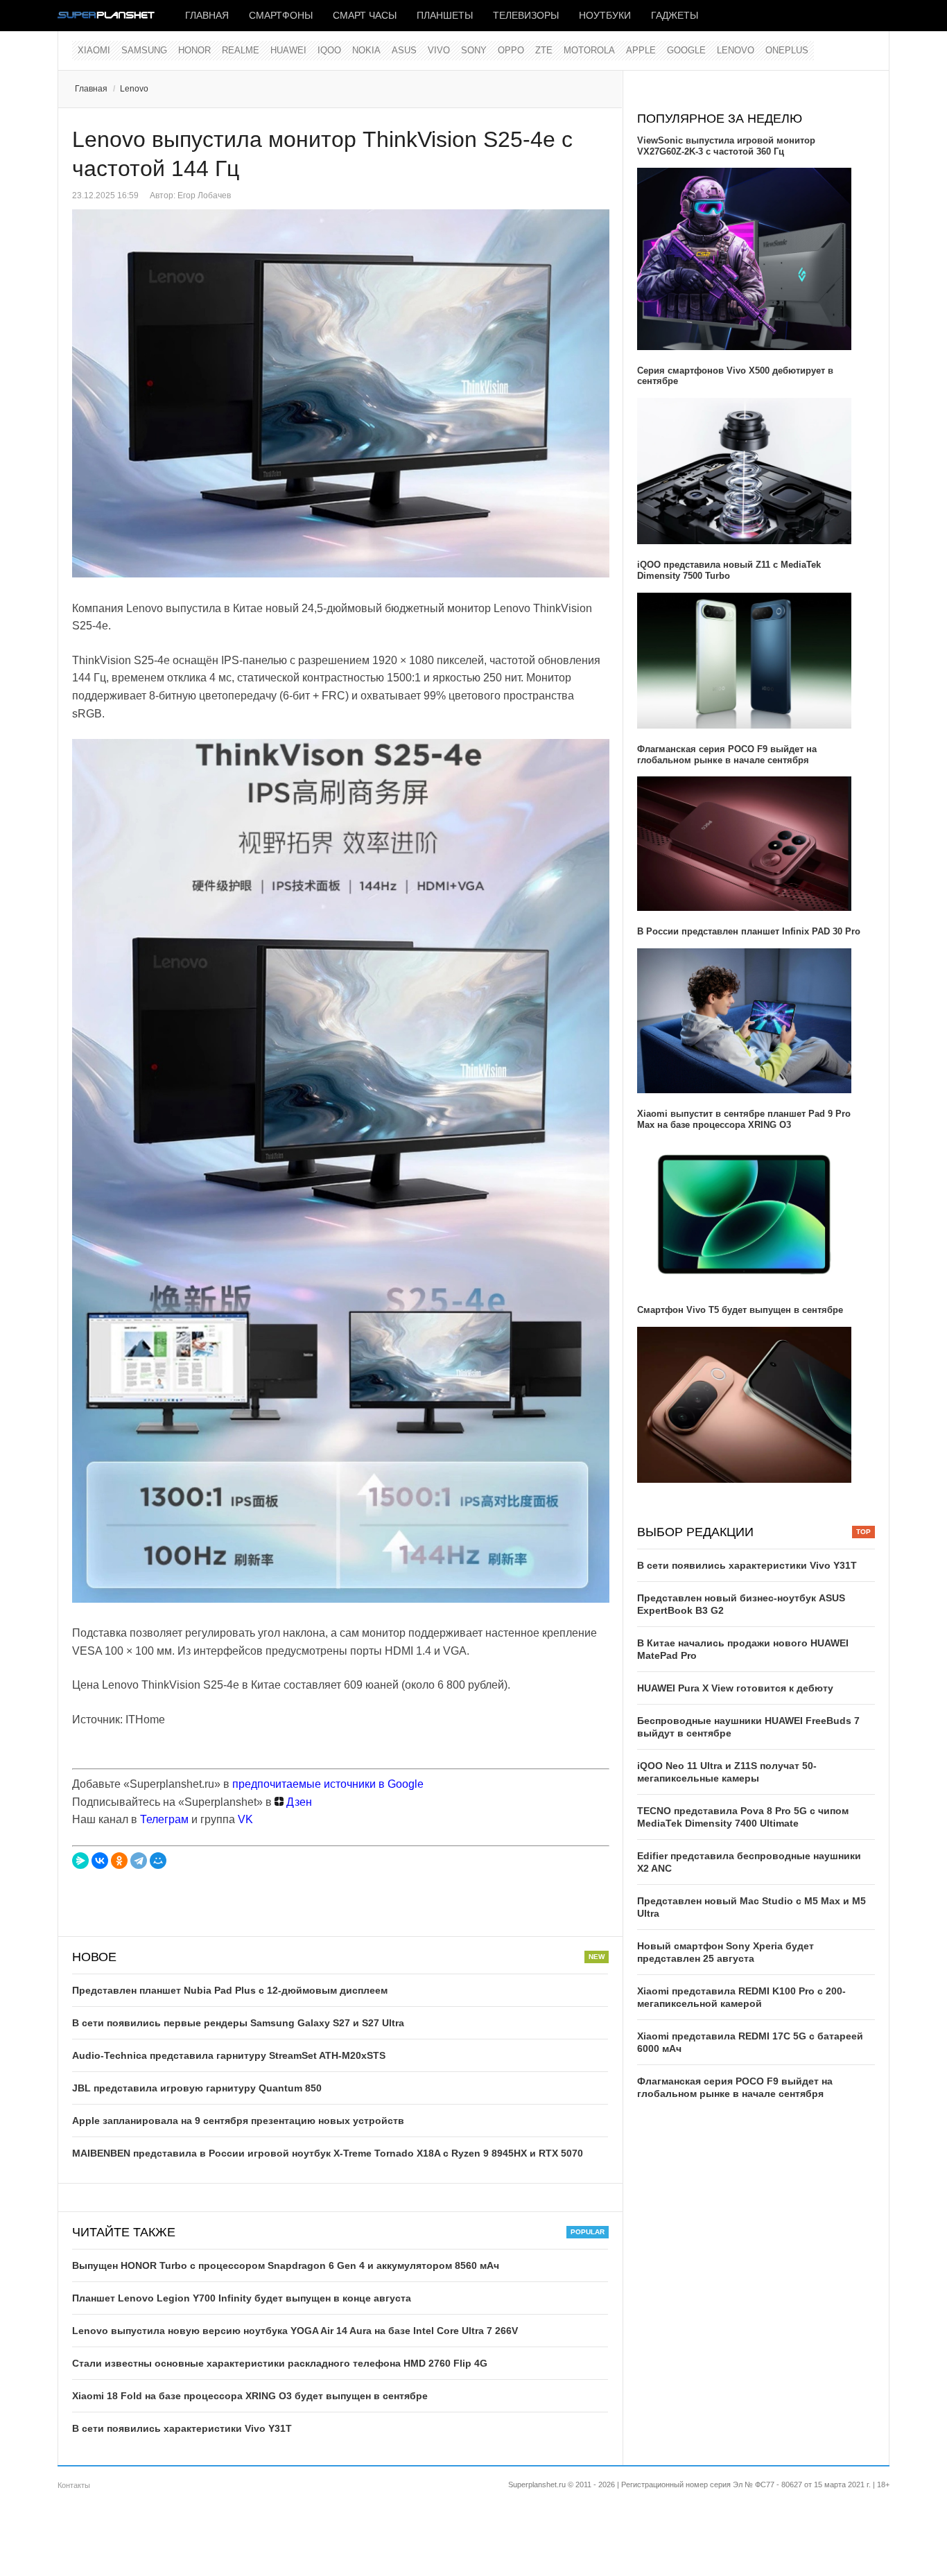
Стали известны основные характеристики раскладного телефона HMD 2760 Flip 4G (280, 2363)
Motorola (589, 50)
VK (245, 1819)
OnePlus (787, 50)
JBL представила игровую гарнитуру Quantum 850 (197, 2088)
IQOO (329, 50)
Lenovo (736, 50)
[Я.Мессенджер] (80, 1861)
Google (686, 50)
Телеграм (164, 1819)
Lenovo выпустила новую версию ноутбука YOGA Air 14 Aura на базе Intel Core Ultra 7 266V (295, 2331)
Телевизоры (526, 15)
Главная (207, 15)
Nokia (366, 50)
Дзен (298, 1802)
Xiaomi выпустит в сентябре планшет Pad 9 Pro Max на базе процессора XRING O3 (744, 1119)
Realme (241, 50)
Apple (641, 50)
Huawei (288, 50)
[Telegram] (139, 1861)
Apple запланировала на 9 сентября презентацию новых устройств (238, 2121)
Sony (474, 50)
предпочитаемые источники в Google (328, 1784)
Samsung (144, 50)
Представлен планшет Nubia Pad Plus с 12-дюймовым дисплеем (230, 1990)
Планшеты (445, 15)
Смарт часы (365, 15)
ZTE (544, 50)
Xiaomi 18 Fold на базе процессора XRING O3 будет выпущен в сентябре (250, 2396)
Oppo (511, 50)
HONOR (194, 50)
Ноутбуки (605, 15)
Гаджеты (675, 15)
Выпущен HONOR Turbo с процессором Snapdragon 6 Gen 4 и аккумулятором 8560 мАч (286, 2265)
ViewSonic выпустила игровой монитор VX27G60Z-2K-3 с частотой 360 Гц (726, 146)
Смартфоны (281, 15)
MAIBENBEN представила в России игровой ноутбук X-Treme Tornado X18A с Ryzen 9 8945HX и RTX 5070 (328, 2153)
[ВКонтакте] (100, 1861)
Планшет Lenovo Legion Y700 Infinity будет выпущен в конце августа (242, 2298)
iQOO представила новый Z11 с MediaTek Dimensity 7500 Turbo (729, 570)
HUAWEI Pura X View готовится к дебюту (735, 1688)
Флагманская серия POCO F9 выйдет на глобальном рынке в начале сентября (727, 755)
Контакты (74, 2485)
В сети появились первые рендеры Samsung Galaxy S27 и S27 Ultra (238, 2023)
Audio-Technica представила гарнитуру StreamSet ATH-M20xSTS (229, 2055)
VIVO (439, 50)
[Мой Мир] (158, 1861)
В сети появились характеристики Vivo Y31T (182, 2428)
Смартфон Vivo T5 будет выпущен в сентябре (740, 1310)
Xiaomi (94, 50)
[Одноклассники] (119, 1861)
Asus (404, 50)
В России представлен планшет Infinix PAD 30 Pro (749, 931)
